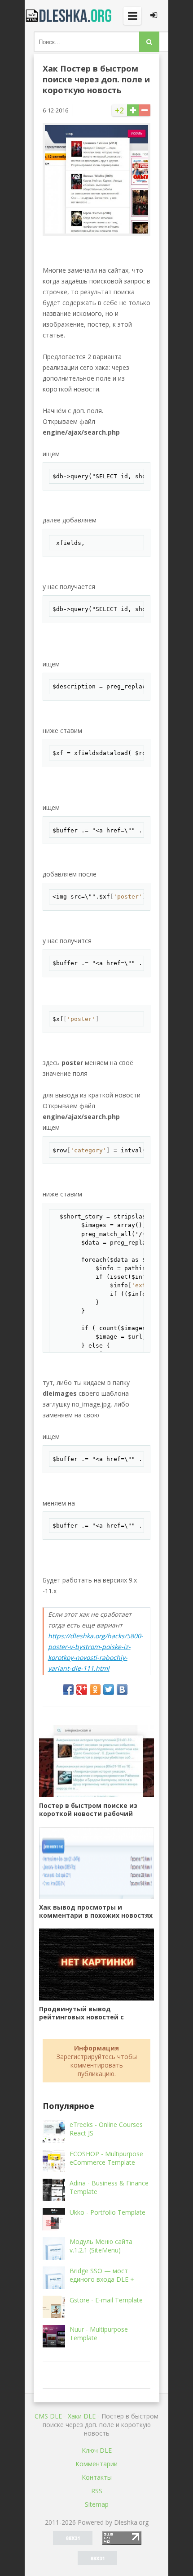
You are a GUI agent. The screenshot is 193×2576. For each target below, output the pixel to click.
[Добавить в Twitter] (109, 1690)
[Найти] (149, 42)
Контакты (97, 2477)
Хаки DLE (82, 2416)
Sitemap (97, 2504)
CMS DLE (48, 2416)
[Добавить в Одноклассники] (95, 1690)
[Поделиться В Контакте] (122, 1690)
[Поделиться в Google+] (82, 1690)
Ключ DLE (97, 2450)
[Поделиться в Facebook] (68, 1690)
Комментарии (96, 2464)
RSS (97, 2491)
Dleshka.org (70, 16)
